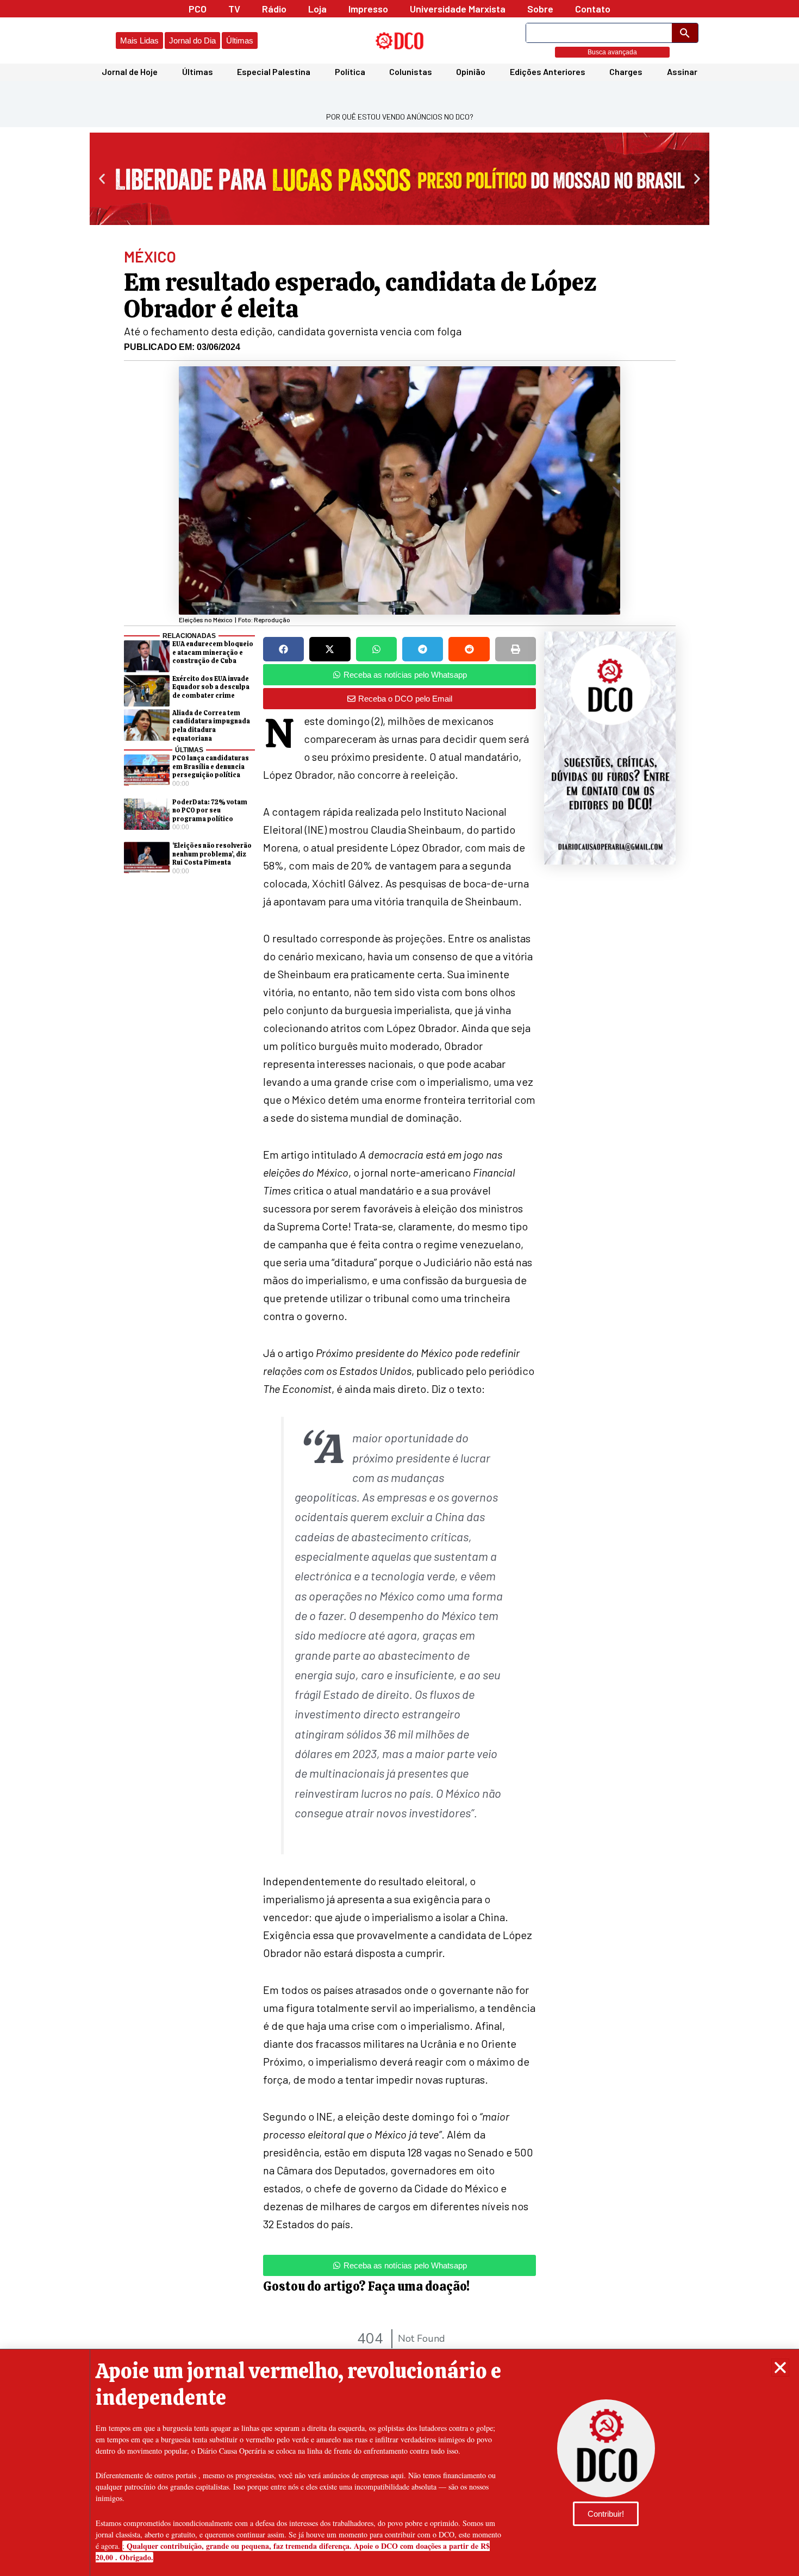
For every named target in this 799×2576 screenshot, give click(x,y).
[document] (399, 1288)
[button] (780, 2368)
